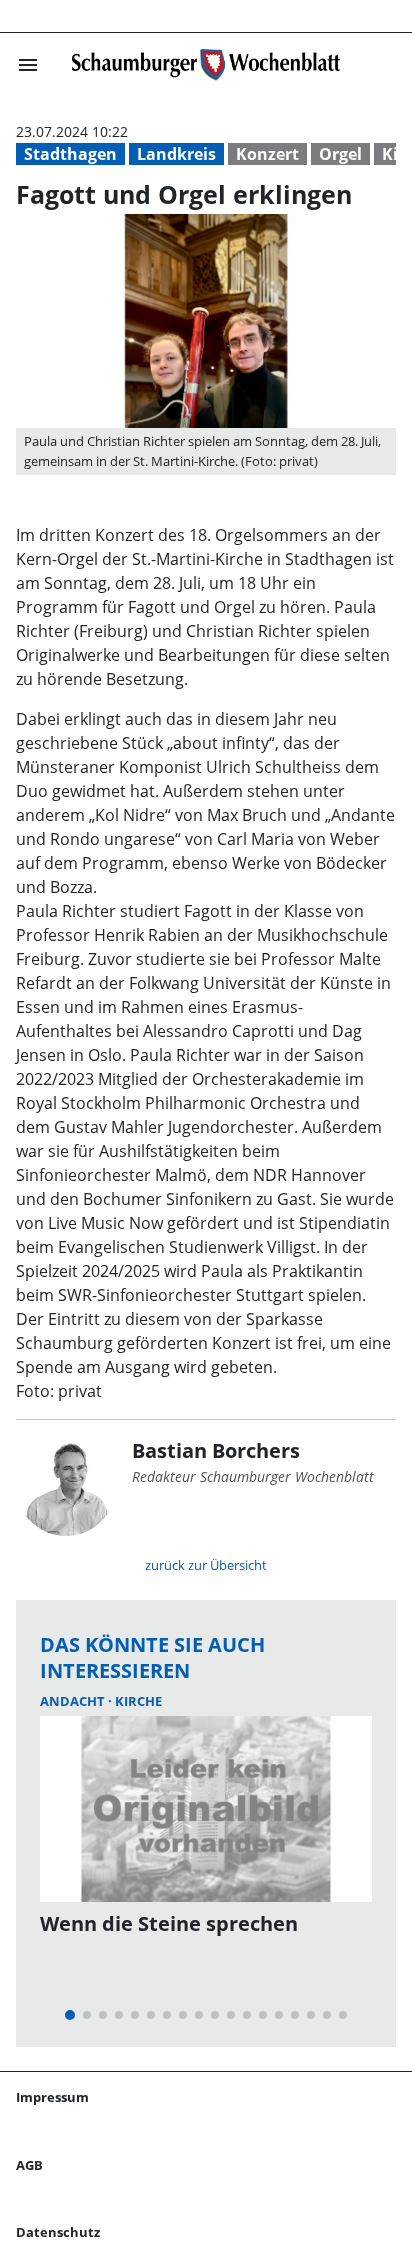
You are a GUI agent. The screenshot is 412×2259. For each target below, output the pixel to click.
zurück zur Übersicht (206, 1565)
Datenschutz (58, 2232)
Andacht (74, 1701)
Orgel (340, 154)
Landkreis (176, 154)
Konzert (267, 154)
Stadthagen (70, 154)
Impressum (52, 2097)
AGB (29, 2165)
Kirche (138, 1701)
